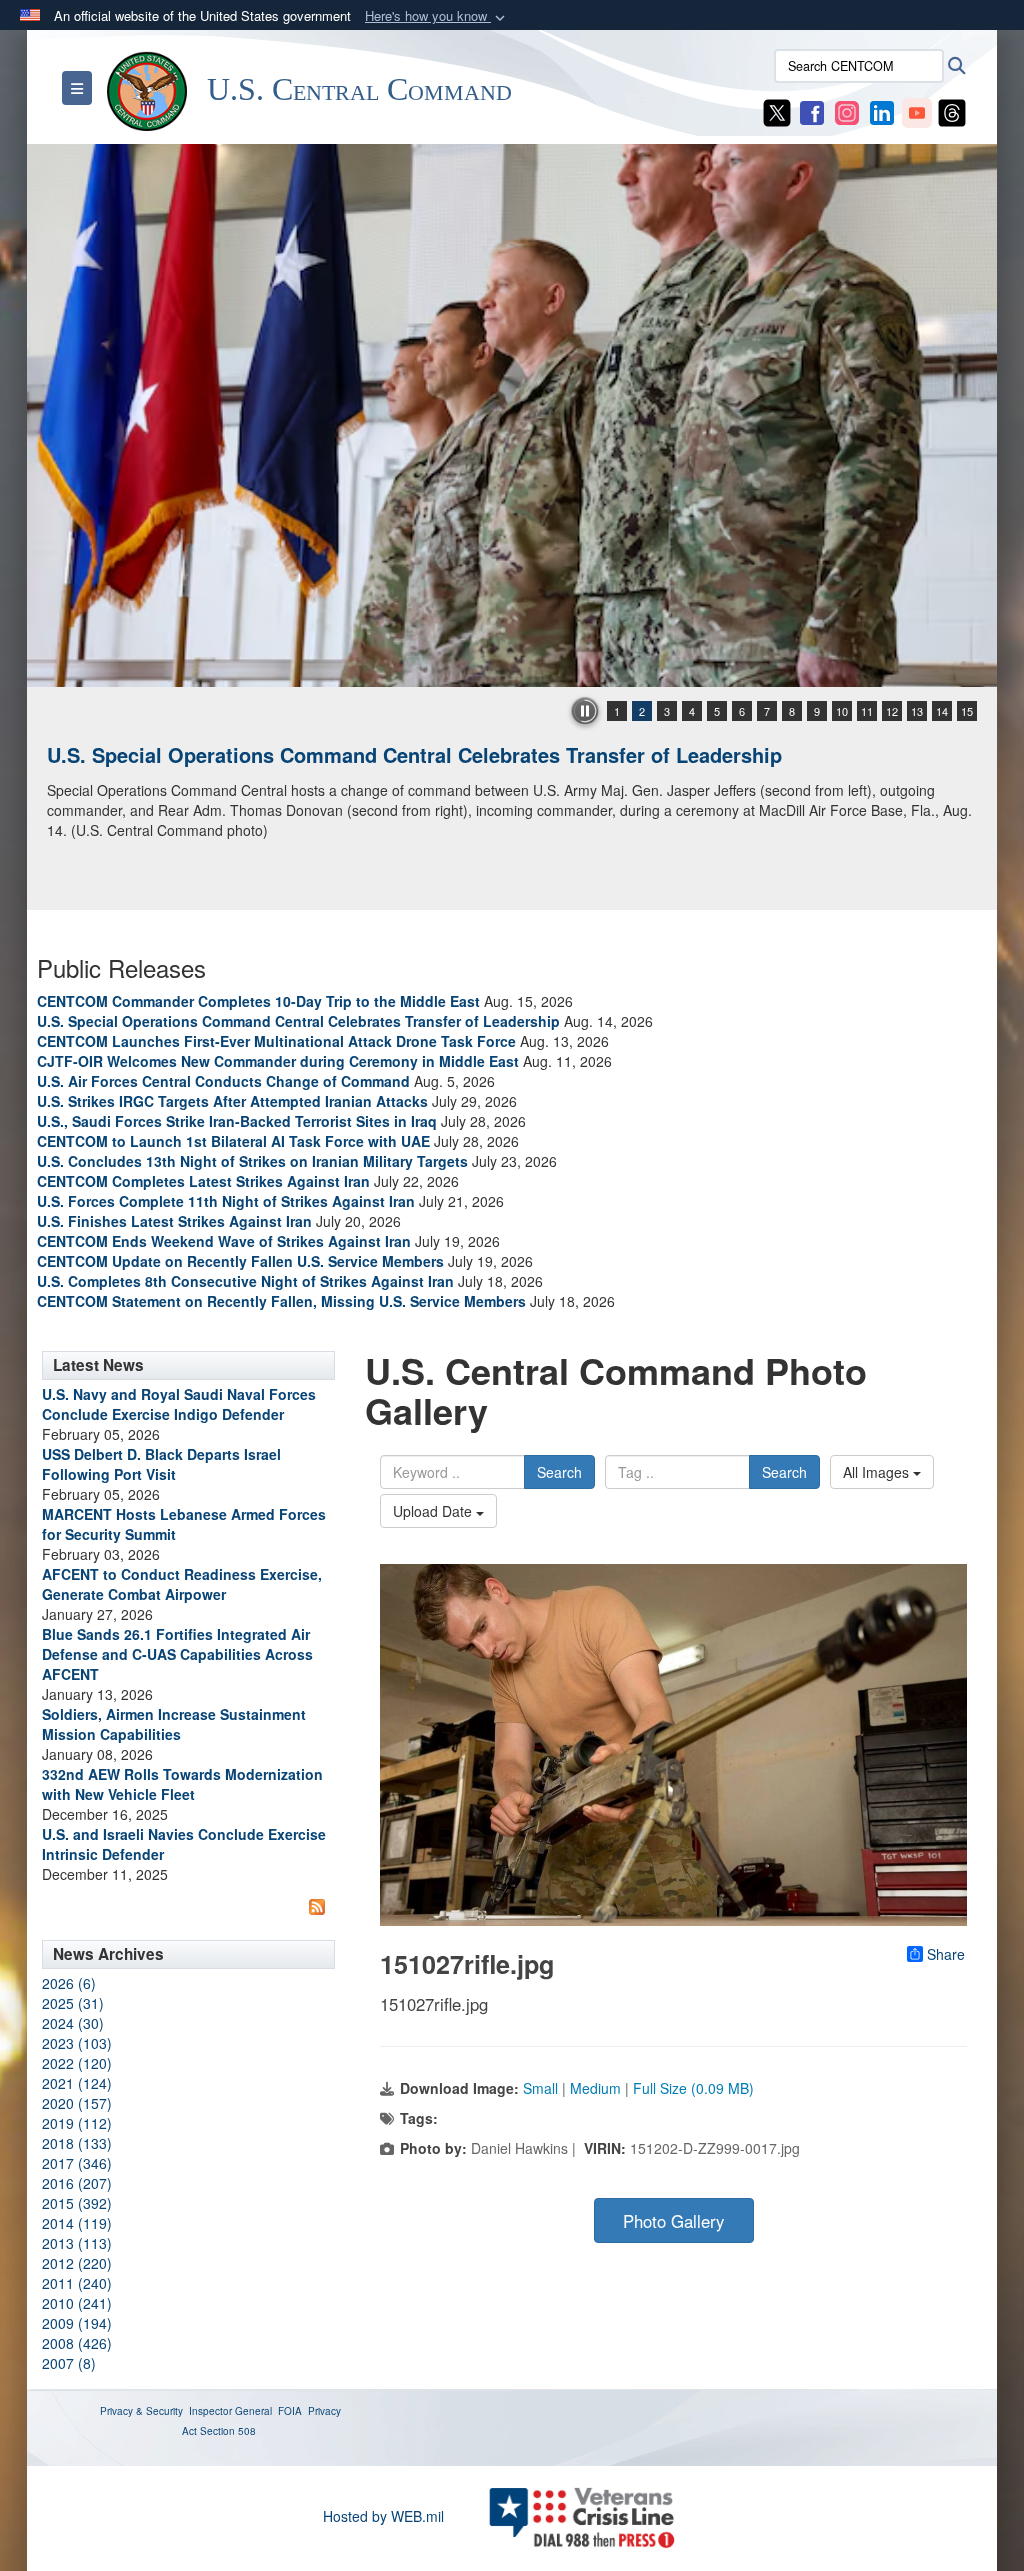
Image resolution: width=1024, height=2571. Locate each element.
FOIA (290, 2411)
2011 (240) (77, 2283)
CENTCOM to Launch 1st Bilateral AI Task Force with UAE (233, 1141)
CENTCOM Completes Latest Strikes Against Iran (203, 1181)
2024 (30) (73, 2023)
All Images (878, 1472)
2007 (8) (69, 2363)
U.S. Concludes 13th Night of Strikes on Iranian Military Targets (252, 1161)
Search (559, 1472)
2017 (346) (77, 2163)
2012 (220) (77, 2263)
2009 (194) (77, 2323)
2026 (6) (69, 1983)
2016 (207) (77, 2183)
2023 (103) (77, 2043)
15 (967, 711)
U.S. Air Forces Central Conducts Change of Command (223, 1081)
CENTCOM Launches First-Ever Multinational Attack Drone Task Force (276, 1041)
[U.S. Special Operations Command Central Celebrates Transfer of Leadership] (512, 415)
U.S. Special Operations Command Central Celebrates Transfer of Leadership (414, 754)
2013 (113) (77, 2243)
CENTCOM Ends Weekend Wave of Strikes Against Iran (224, 1241)
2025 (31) (73, 2003)
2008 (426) (77, 2343)
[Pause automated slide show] (585, 711)
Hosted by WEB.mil (383, 2516)
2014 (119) (77, 2223)
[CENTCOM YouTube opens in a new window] (917, 111)
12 (892, 711)
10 (842, 711)
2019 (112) (77, 2123)
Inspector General (230, 2411)
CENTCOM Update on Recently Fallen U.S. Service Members (240, 1261)
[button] (437, 16)
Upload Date (434, 1511)
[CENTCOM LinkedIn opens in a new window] (882, 111)
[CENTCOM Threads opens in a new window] (952, 111)
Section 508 (228, 2431)
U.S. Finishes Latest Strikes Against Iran (174, 1221)
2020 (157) (77, 2103)
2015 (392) (77, 2203)
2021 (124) (77, 2083)
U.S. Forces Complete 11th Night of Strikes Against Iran (226, 1201)
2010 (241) (77, 2303)
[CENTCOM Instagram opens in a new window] (847, 111)
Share (946, 1954)
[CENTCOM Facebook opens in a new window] (812, 111)
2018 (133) (77, 2143)
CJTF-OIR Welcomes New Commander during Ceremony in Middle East (278, 1061)
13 (917, 711)
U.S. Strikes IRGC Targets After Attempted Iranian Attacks (232, 1101)
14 (942, 711)
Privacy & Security (141, 2411)
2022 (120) (77, 2063)
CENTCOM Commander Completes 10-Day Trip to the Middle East (258, 1001)
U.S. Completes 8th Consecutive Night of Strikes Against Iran (245, 1281)
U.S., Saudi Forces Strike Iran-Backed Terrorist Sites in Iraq (237, 1121)
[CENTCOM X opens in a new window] (777, 111)
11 (867, 711)
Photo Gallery (673, 2221)
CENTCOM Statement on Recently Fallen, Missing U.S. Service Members (281, 1301)
